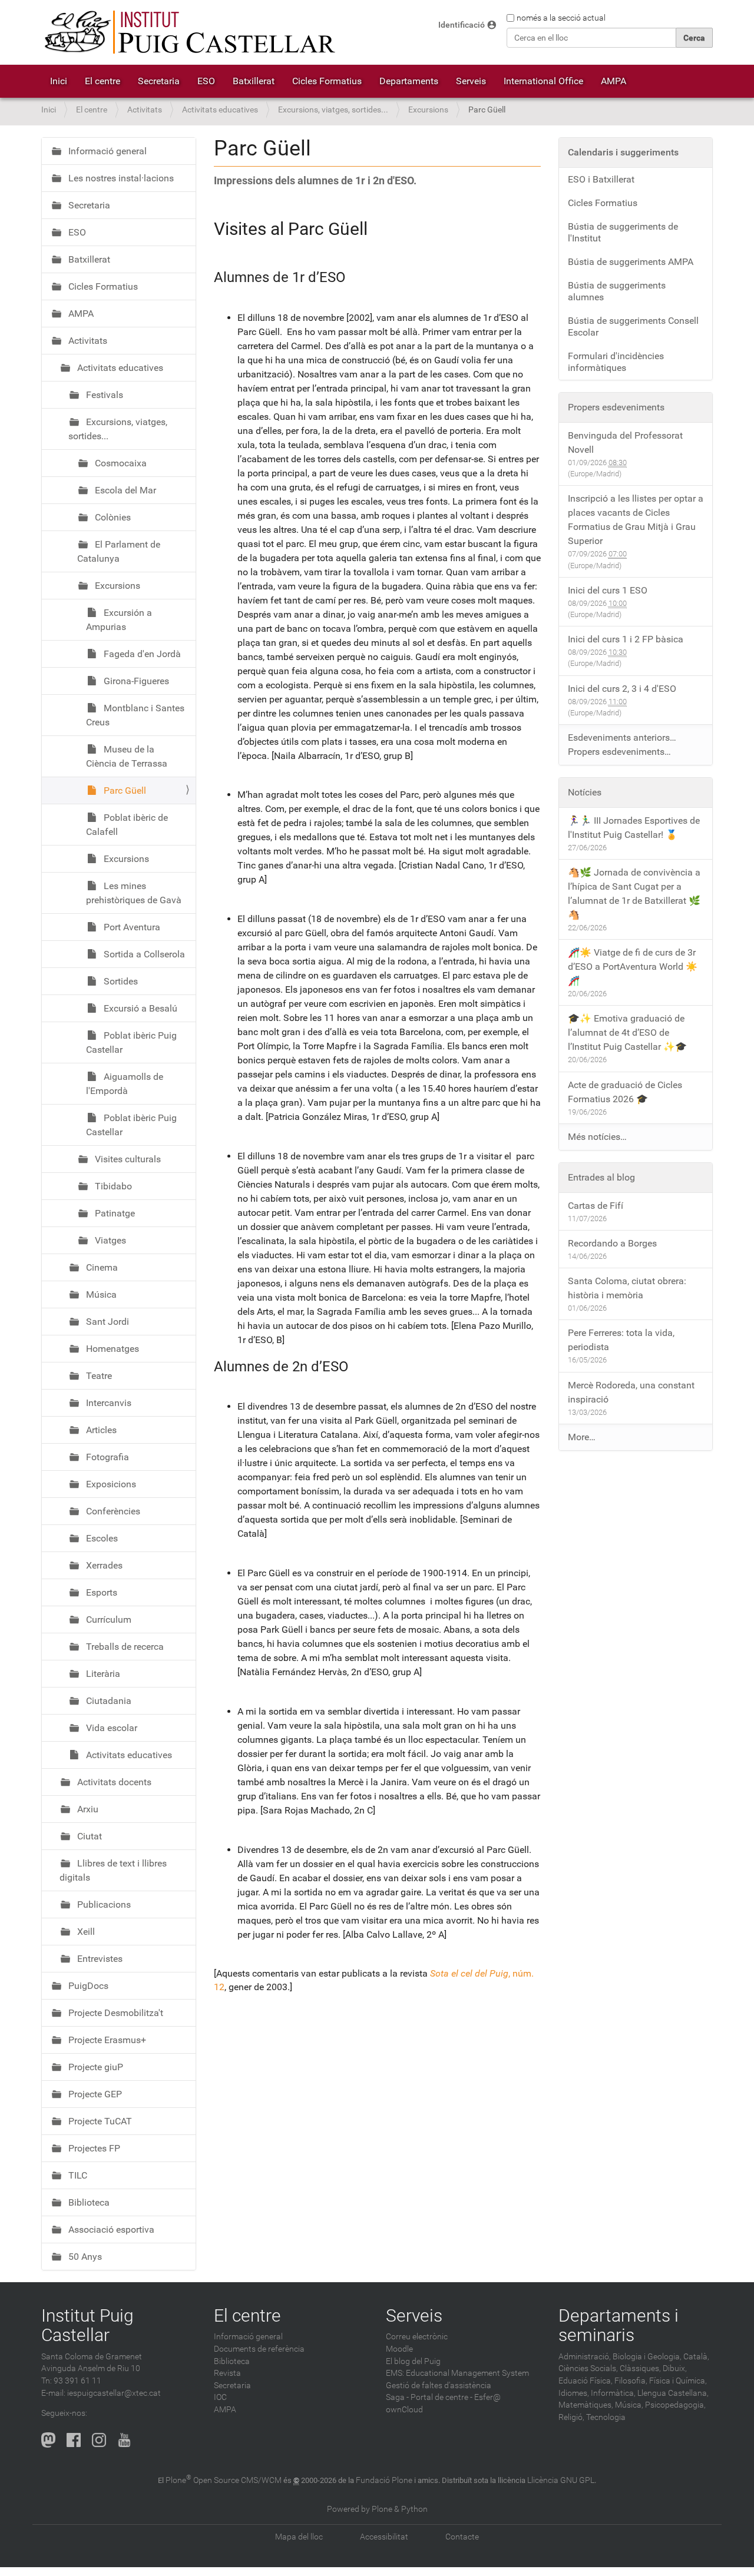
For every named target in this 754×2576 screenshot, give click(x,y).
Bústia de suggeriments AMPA (631, 262)
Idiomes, (574, 2393)
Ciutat (88, 1836)
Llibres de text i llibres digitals (113, 1870)
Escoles (101, 1538)
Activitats (145, 110)
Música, (629, 2405)
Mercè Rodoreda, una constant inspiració (631, 1392)
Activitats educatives (220, 110)
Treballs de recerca (124, 1647)
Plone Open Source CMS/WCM (224, 2480)
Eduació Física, (586, 2381)
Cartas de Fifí (596, 1206)
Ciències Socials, (588, 2368)
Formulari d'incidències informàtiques (616, 362)
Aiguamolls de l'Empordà (125, 1084)
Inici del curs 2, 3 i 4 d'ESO (622, 689)
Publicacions (103, 1904)
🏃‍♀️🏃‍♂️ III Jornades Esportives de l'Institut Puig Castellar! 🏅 (634, 828)
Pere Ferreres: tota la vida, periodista (621, 1340)
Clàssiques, (640, 2368)
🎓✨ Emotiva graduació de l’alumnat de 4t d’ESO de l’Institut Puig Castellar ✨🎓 (627, 1032)
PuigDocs (87, 1986)
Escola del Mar (124, 490)
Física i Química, (678, 2381)
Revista (227, 2373)
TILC (77, 2175)
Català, (696, 2357)
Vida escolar (110, 1728)
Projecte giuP (95, 2067)
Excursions (428, 110)
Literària (102, 1674)
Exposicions (110, 1484)
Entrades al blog (601, 1177)
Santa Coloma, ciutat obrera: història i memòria (627, 1288)
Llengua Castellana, (673, 2393)
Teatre (98, 1376)
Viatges (109, 1240)
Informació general (106, 151)
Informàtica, (613, 2393)
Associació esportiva (110, 2229)
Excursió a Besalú (139, 1008)
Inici (59, 81)
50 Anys (84, 2257)
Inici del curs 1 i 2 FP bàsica (626, 639)
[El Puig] (188, 32)
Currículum (108, 1619)
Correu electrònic (417, 2337)
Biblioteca (88, 2202)
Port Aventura (131, 927)
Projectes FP (93, 2148)
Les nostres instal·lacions (120, 178)
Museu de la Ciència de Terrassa (127, 756)
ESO (206, 81)
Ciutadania (108, 1701)
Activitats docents (113, 1782)
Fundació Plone (384, 2480)
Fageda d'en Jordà (141, 654)
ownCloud (404, 2410)
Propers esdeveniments (616, 407)
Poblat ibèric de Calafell (127, 825)
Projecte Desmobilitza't (115, 2013)
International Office (543, 81)
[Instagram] (99, 2440)
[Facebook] (74, 2440)
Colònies (112, 517)
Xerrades (103, 1565)
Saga (395, 2397)
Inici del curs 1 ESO (608, 590)
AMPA (614, 81)
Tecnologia (606, 2417)
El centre (102, 81)
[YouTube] (124, 2440)
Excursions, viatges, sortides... (333, 110)
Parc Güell (124, 790)
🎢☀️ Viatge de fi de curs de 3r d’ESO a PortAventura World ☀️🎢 (633, 967)
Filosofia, (631, 2381)
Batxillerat (254, 81)
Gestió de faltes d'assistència (439, 2386)
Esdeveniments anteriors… (622, 737)
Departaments (409, 81)
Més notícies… (597, 1137)
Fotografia (106, 1457)
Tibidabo (112, 1186)
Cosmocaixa (120, 463)
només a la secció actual (561, 18)
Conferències (112, 1511)
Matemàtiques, (586, 2405)
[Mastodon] (48, 2440)
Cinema (101, 1267)
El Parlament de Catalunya (119, 551)
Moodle (399, 2349)
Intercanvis (108, 1403)
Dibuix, (675, 2368)
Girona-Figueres (135, 681)
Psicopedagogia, (675, 2405)
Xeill (85, 1932)
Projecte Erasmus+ (106, 2040)
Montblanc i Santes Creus (135, 715)
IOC (220, 2397)
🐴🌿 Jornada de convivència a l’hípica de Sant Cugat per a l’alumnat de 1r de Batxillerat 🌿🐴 (634, 894)
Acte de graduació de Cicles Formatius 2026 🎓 (625, 1092)
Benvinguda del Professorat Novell (625, 442)
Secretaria (159, 81)
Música (100, 1294)
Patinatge (114, 1213)
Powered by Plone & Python (377, 2509)
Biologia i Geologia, (647, 2357)
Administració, (585, 2357)
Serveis (471, 81)
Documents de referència (259, 2349)
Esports (100, 1592)
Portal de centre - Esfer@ (456, 2397)
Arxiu (87, 1809)
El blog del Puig (413, 2361)
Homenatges (111, 1349)
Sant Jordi (106, 1322)
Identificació (462, 25)
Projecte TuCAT (99, 2121)
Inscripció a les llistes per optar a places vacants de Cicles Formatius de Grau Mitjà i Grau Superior (636, 520)
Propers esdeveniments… (619, 752)
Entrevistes (99, 1959)
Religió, (571, 2417)
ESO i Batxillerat (601, 179)
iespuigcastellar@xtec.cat (114, 2393)
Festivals (103, 395)
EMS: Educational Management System (457, 2373)
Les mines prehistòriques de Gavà (134, 893)
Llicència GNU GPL (561, 2480)
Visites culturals (127, 1159)
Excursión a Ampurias (119, 620)
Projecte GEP (94, 2094)
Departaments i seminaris (619, 2325)
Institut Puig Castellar (87, 2325)
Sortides (120, 981)
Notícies (585, 792)
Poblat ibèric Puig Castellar (131, 1042)
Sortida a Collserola (143, 954)
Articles (100, 1430)
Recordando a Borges (612, 1243)
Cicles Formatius (327, 81)
